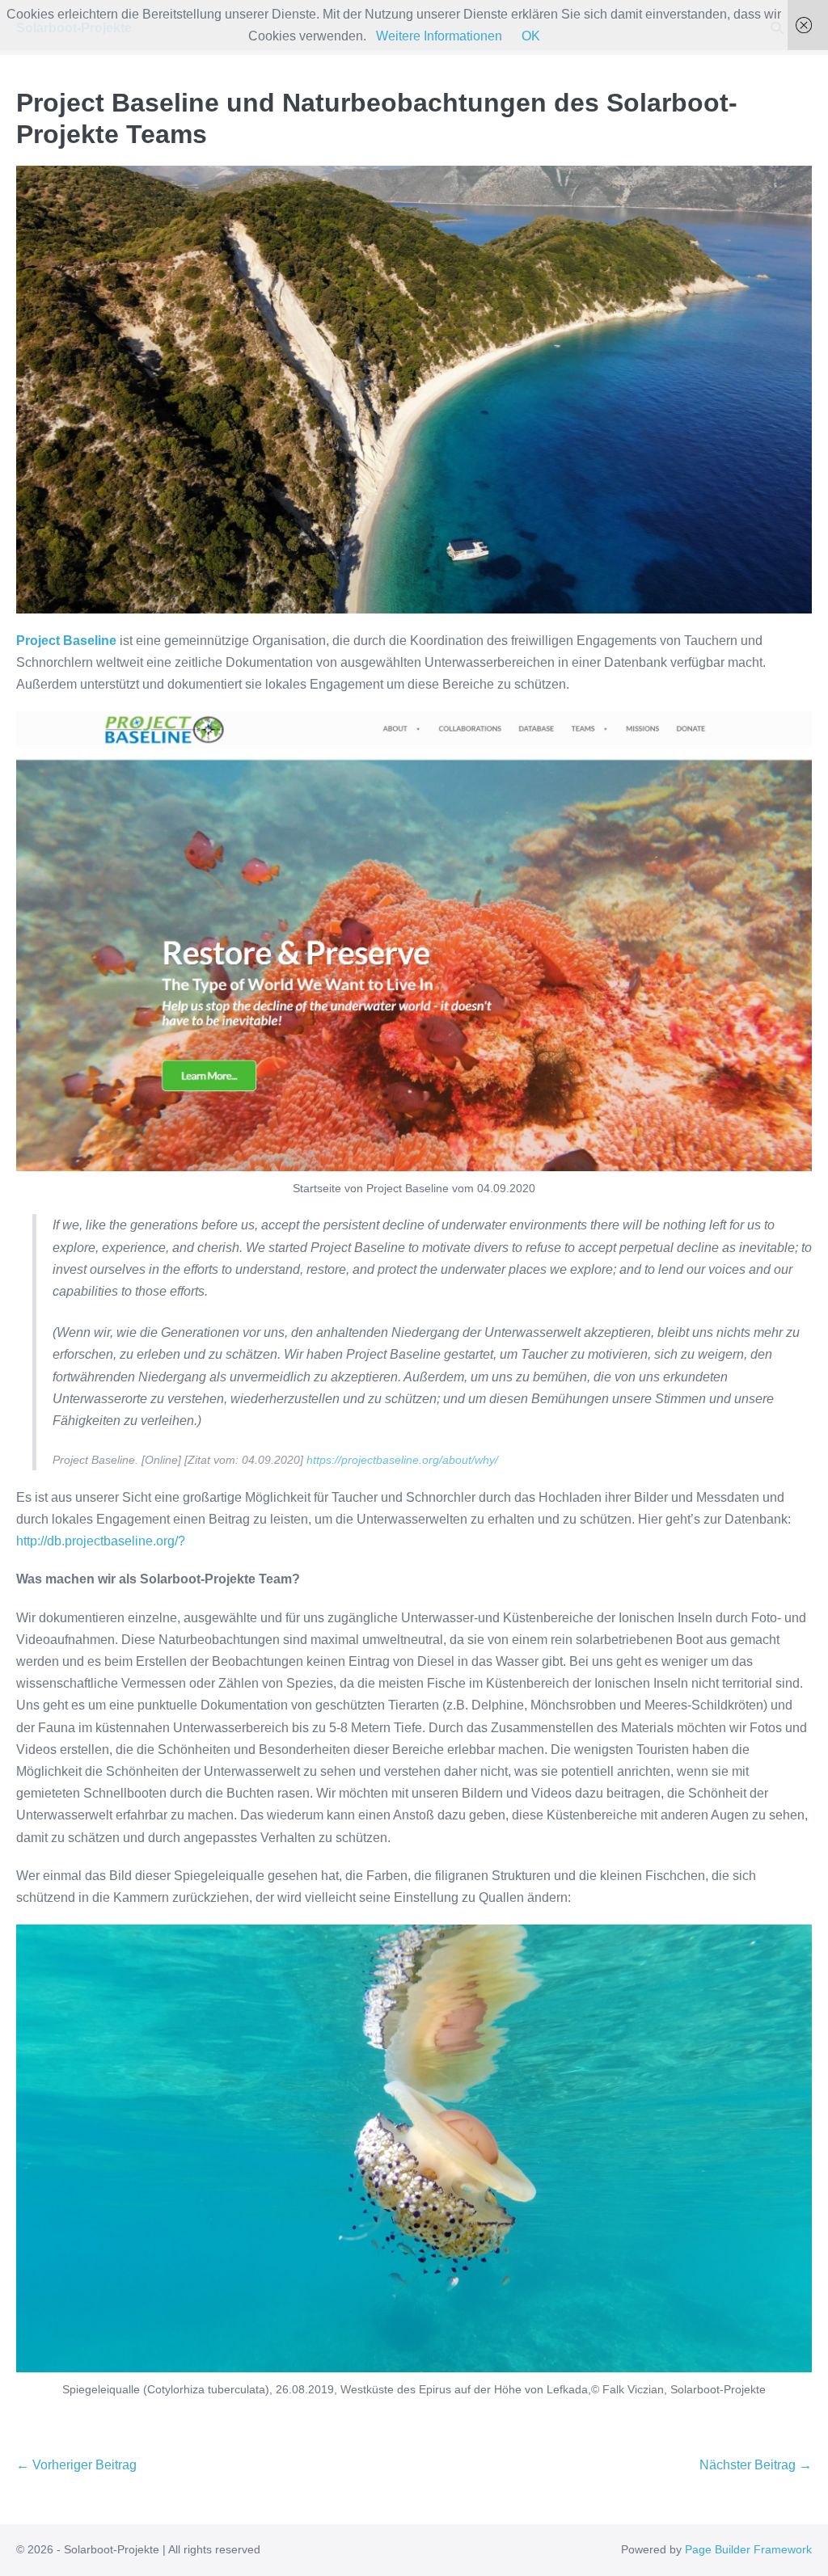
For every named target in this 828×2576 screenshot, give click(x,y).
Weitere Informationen (439, 36)
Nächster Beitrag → (756, 2465)
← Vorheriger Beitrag (76, 2465)
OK (531, 36)
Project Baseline (66, 641)
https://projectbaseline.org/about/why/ (402, 1460)
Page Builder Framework (748, 2549)
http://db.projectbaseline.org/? (101, 1541)
